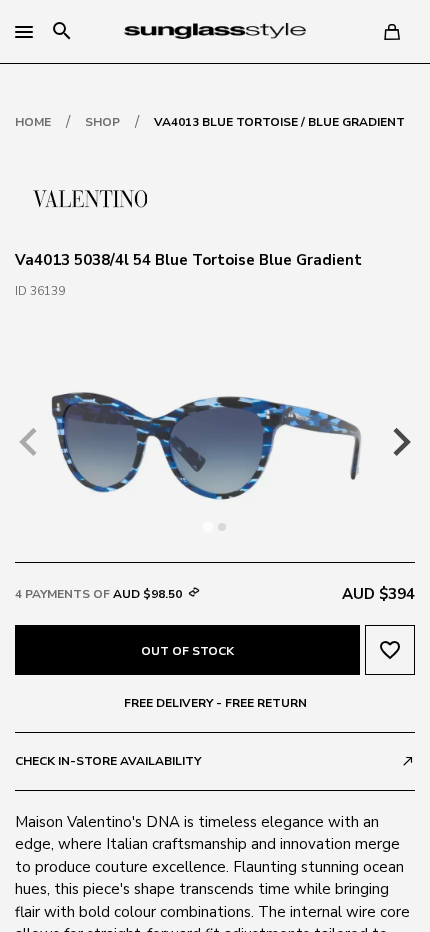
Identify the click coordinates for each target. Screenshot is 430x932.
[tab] (207, 526)
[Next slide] (400, 442)
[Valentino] (90, 197)
